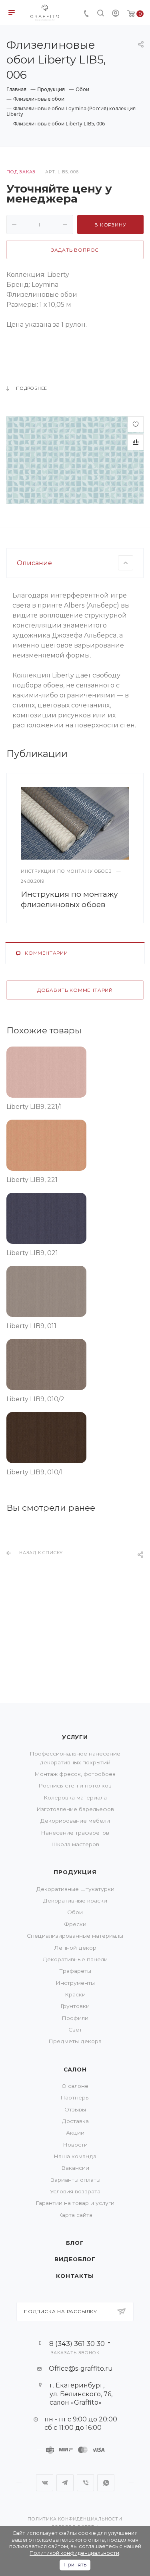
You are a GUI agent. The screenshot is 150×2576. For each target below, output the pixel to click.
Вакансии (75, 2168)
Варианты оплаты (75, 2180)
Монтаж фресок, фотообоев (75, 1774)
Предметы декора (75, 2041)
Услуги (75, 1737)
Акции (75, 2133)
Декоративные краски (75, 1901)
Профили (75, 2018)
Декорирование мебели (75, 1821)
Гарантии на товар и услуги (75, 2203)
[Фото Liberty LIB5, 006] (75, 460)
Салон (75, 2070)
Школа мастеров (75, 1844)
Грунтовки (75, 2006)
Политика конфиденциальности (75, 2519)
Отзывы (75, 2109)
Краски (75, 1994)
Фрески (75, 1924)
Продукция (75, 1872)
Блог (75, 2243)
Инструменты (75, 1983)
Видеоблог (75, 2259)
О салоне (75, 2086)
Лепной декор (75, 1948)
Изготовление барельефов (75, 1809)
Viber (85, 2483)
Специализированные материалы (75, 1936)
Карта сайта (75, 2215)
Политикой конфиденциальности (74, 2553)
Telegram (65, 2483)
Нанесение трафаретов (75, 1833)
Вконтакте (45, 2483)
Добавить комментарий (75, 990)
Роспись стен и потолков (75, 1786)
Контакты (75, 2276)
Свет (75, 2030)
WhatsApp (106, 2483)
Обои (75, 1912)
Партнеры (75, 2097)
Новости (75, 2145)
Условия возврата (75, 2191)
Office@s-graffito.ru (81, 2368)
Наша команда (75, 2156)
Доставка (75, 2121)
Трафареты (75, 1971)
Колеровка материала (75, 1797)
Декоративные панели (75, 1959)
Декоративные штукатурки (75, 1889)
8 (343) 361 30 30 (77, 2343)
